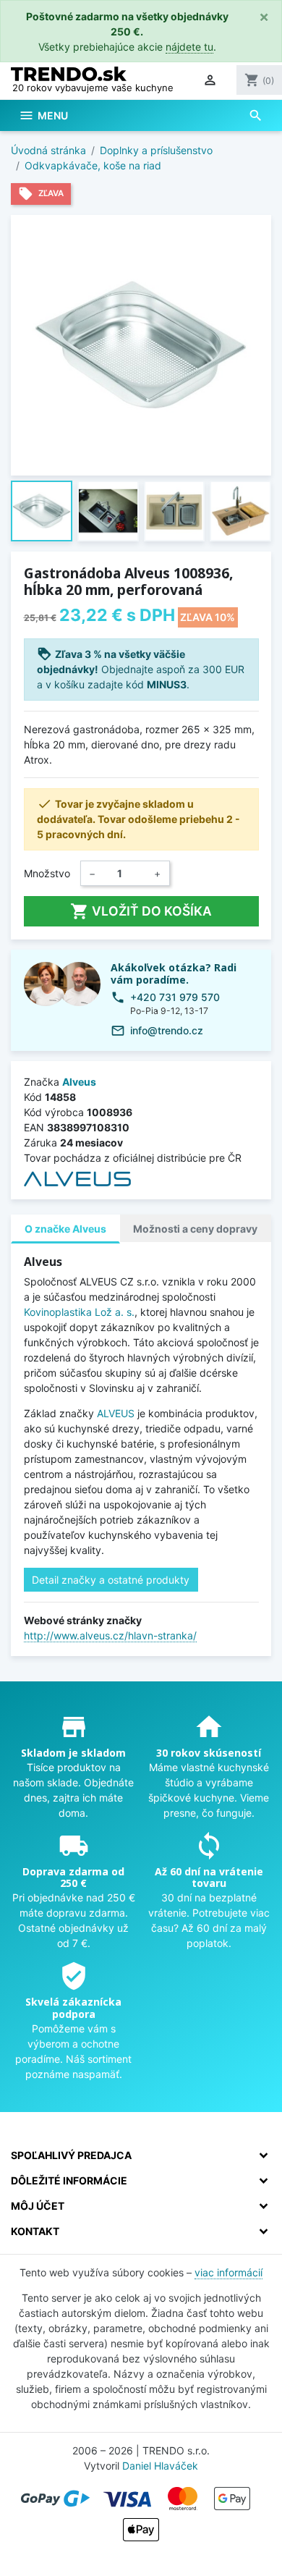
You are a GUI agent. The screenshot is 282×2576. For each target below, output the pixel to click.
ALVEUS (116, 1413)
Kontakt (35, 2231)
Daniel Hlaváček (160, 2466)
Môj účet (38, 2206)
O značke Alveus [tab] (65, 1229)
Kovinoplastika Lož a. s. (79, 1312)
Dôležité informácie (69, 2180)
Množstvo (47, 873)
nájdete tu (189, 47)
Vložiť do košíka (141, 911)
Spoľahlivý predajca (71, 2155)
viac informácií (228, 2272)
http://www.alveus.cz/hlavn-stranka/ (110, 1635)
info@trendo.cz (167, 1030)
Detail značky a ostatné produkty (111, 1580)
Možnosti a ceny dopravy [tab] (195, 1229)
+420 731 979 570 (175, 997)
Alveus (79, 1082)
